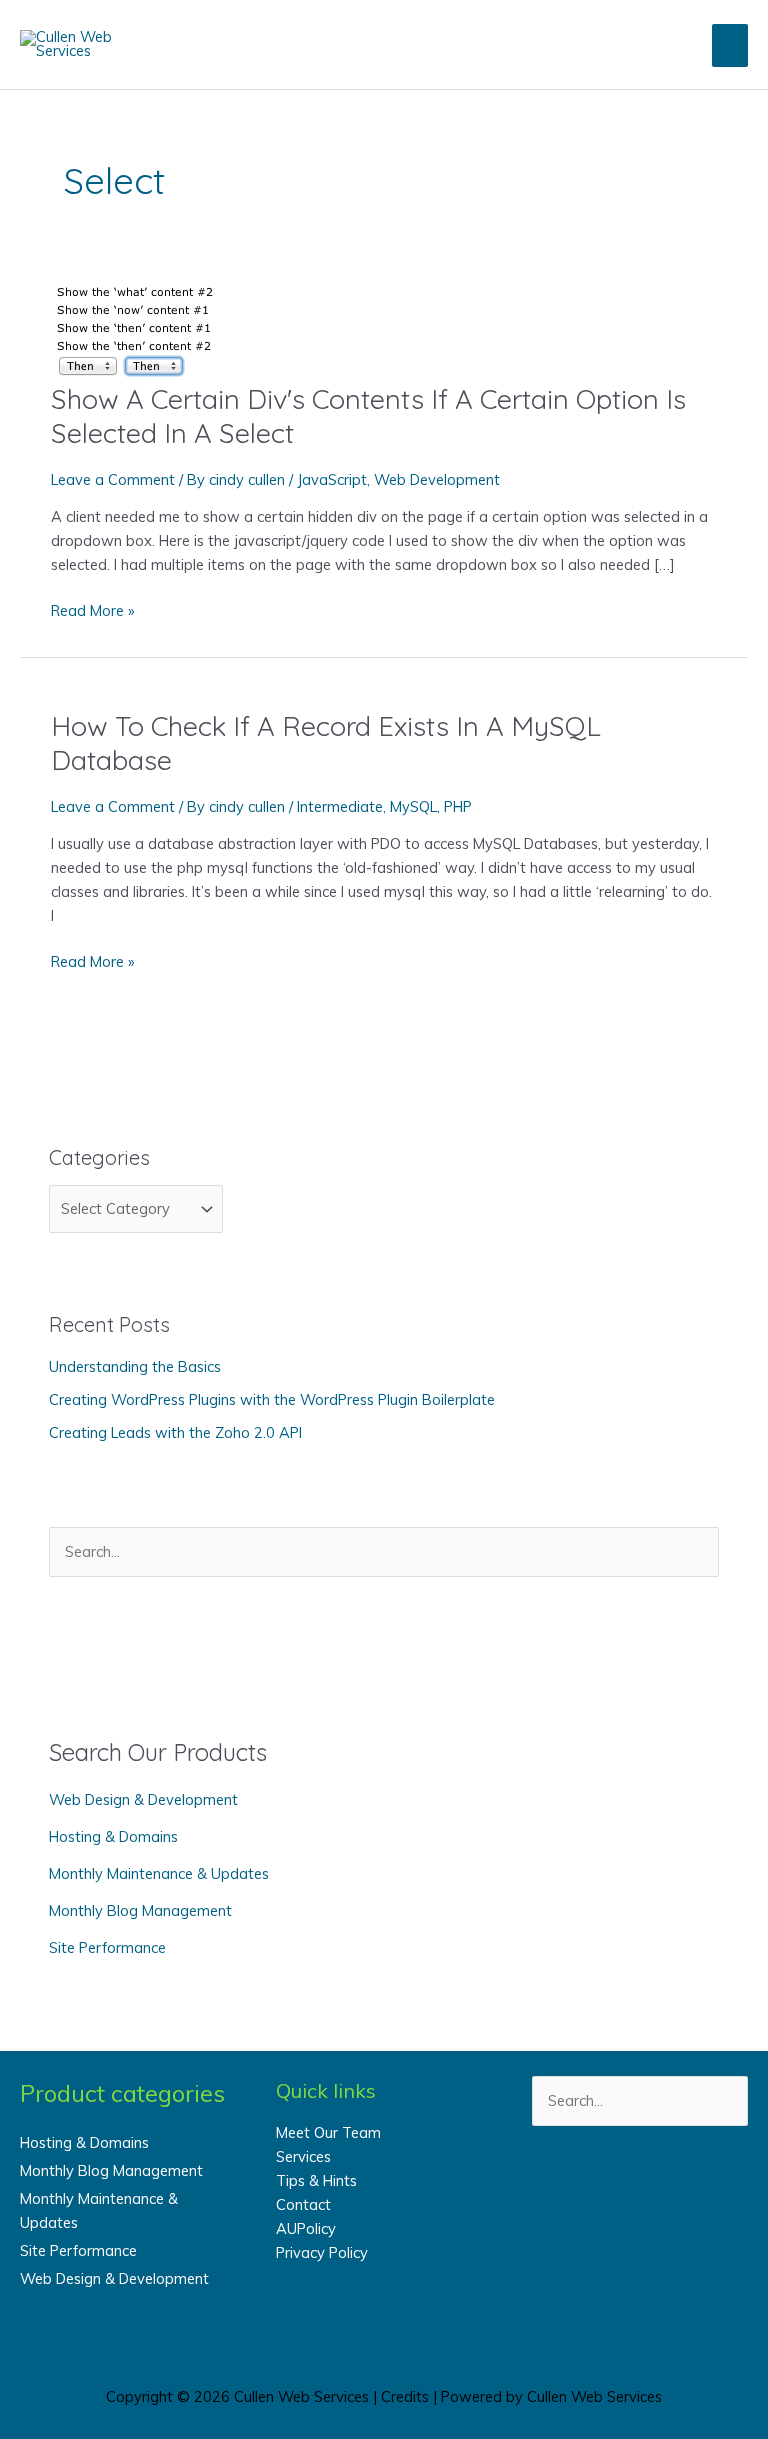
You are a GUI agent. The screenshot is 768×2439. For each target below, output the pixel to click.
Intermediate (340, 806)
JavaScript (332, 479)
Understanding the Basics (135, 1366)
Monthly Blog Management (140, 1910)
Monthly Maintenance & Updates (159, 1873)
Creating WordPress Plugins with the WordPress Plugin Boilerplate (272, 1399)
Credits (405, 2396)
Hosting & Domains (113, 1836)
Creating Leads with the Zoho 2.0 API (175, 1432)
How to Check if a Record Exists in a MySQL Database (326, 743)
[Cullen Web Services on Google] (714, 2191)
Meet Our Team (328, 2132)
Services (303, 2156)
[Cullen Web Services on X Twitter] (616, 2191)
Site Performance (107, 1947)
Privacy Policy (322, 2252)
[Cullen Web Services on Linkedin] (665, 2191)
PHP (458, 806)
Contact (303, 2204)
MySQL (413, 806)
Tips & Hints (316, 2180)
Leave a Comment (113, 479)
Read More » (92, 611)
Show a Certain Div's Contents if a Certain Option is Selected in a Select (368, 416)
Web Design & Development (143, 1799)
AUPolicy (306, 2228)
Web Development (437, 479)
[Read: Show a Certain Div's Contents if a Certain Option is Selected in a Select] (140, 327)
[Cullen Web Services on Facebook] (566, 2191)
